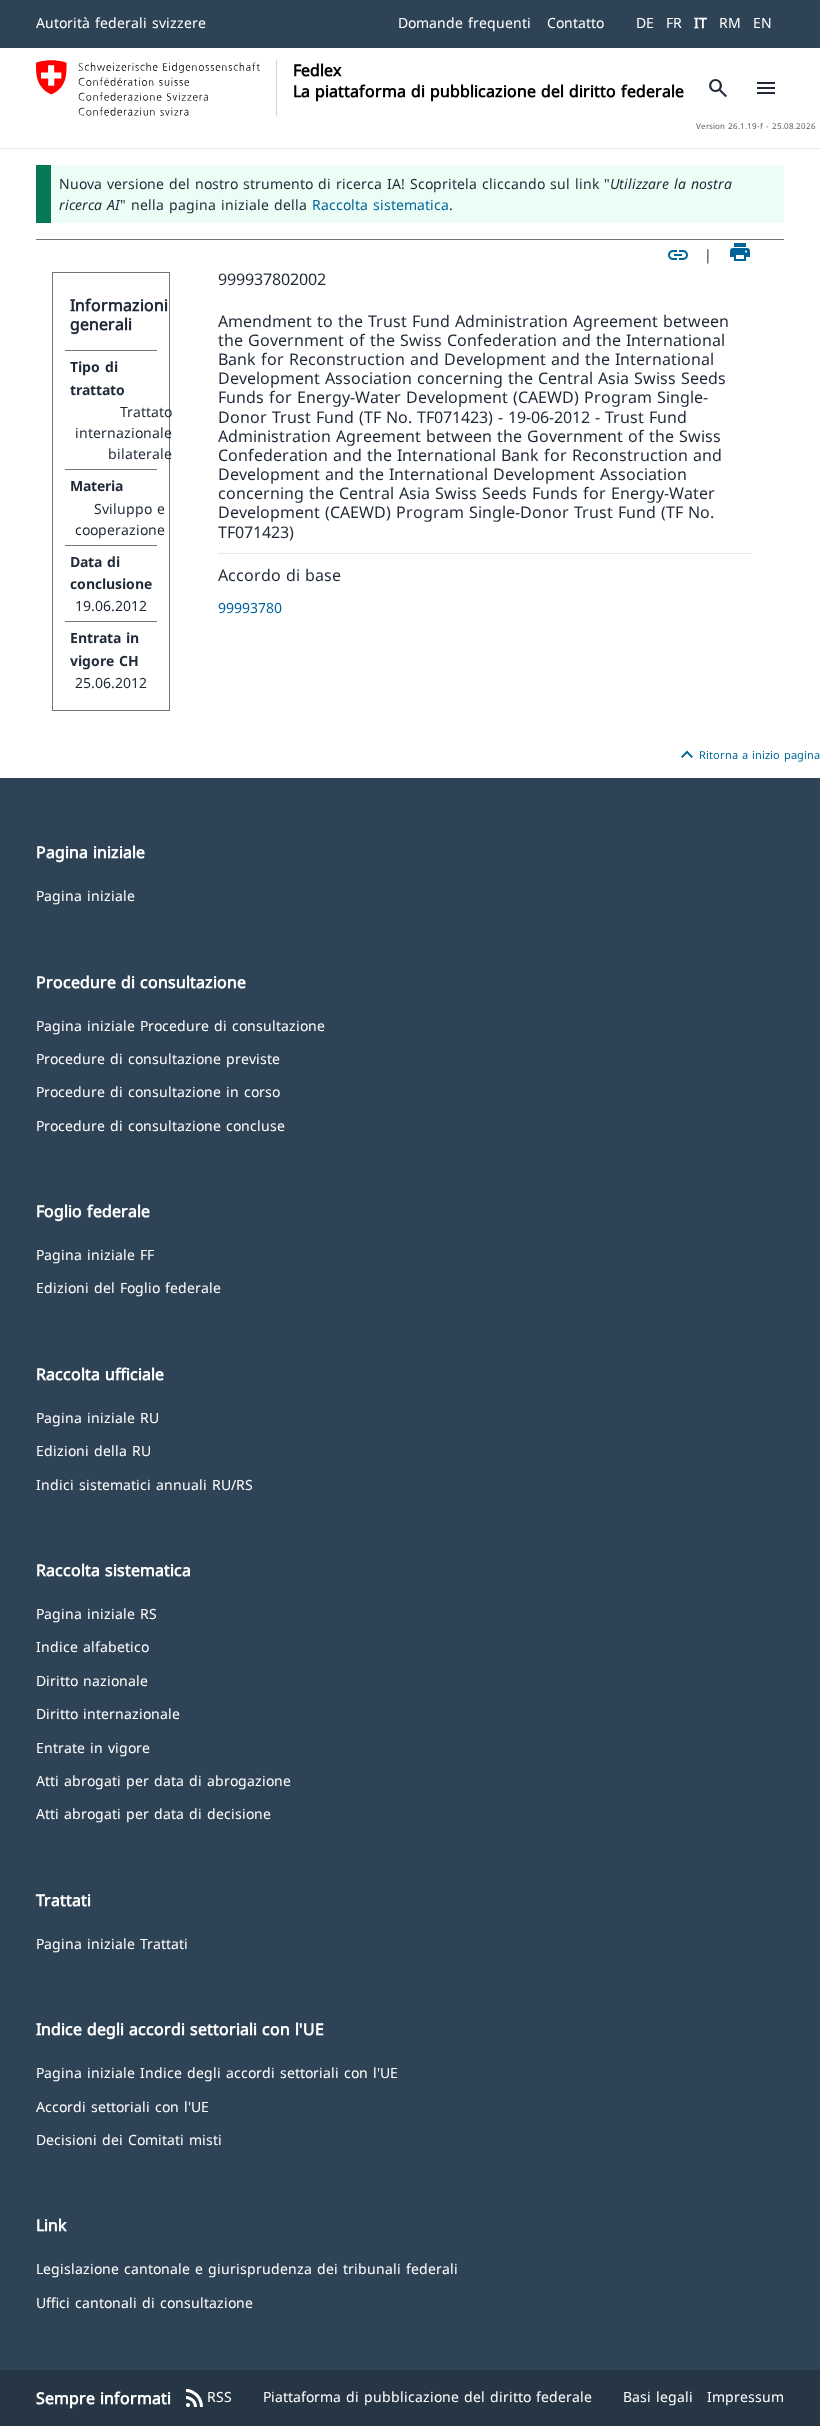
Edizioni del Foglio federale (128, 1286)
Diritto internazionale (108, 1712)
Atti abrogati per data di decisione (153, 1812)
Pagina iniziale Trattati (112, 1942)
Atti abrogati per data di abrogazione (163, 1779)
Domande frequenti (464, 22)
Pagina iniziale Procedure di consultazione (180, 1024)
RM (730, 22)
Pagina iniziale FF (95, 1253)
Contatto (575, 22)
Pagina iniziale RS (96, 1612)
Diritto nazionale (92, 1679)
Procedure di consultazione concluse (160, 1124)
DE (645, 22)
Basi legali (658, 2396)
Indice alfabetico (92, 1645)
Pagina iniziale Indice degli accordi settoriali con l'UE (217, 2071)
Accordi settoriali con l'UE (122, 2105)
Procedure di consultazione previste (158, 1057)
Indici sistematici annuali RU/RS (144, 1483)
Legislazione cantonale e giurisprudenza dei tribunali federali (247, 2267)
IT (700, 22)
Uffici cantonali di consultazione (144, 2301)
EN (762, 22)
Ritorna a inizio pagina (747, 755)
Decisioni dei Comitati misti (129, 2138)
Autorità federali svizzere (121, 22)
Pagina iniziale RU (97, 1416)
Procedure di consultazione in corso (158, 1090)
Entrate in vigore (93, 1746)
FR (674, 22)
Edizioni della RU (93, 1449)
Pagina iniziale (85, 894)
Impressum (745, 2396)
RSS (207, 2398)
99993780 (250, 607)
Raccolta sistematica (380, 204)
